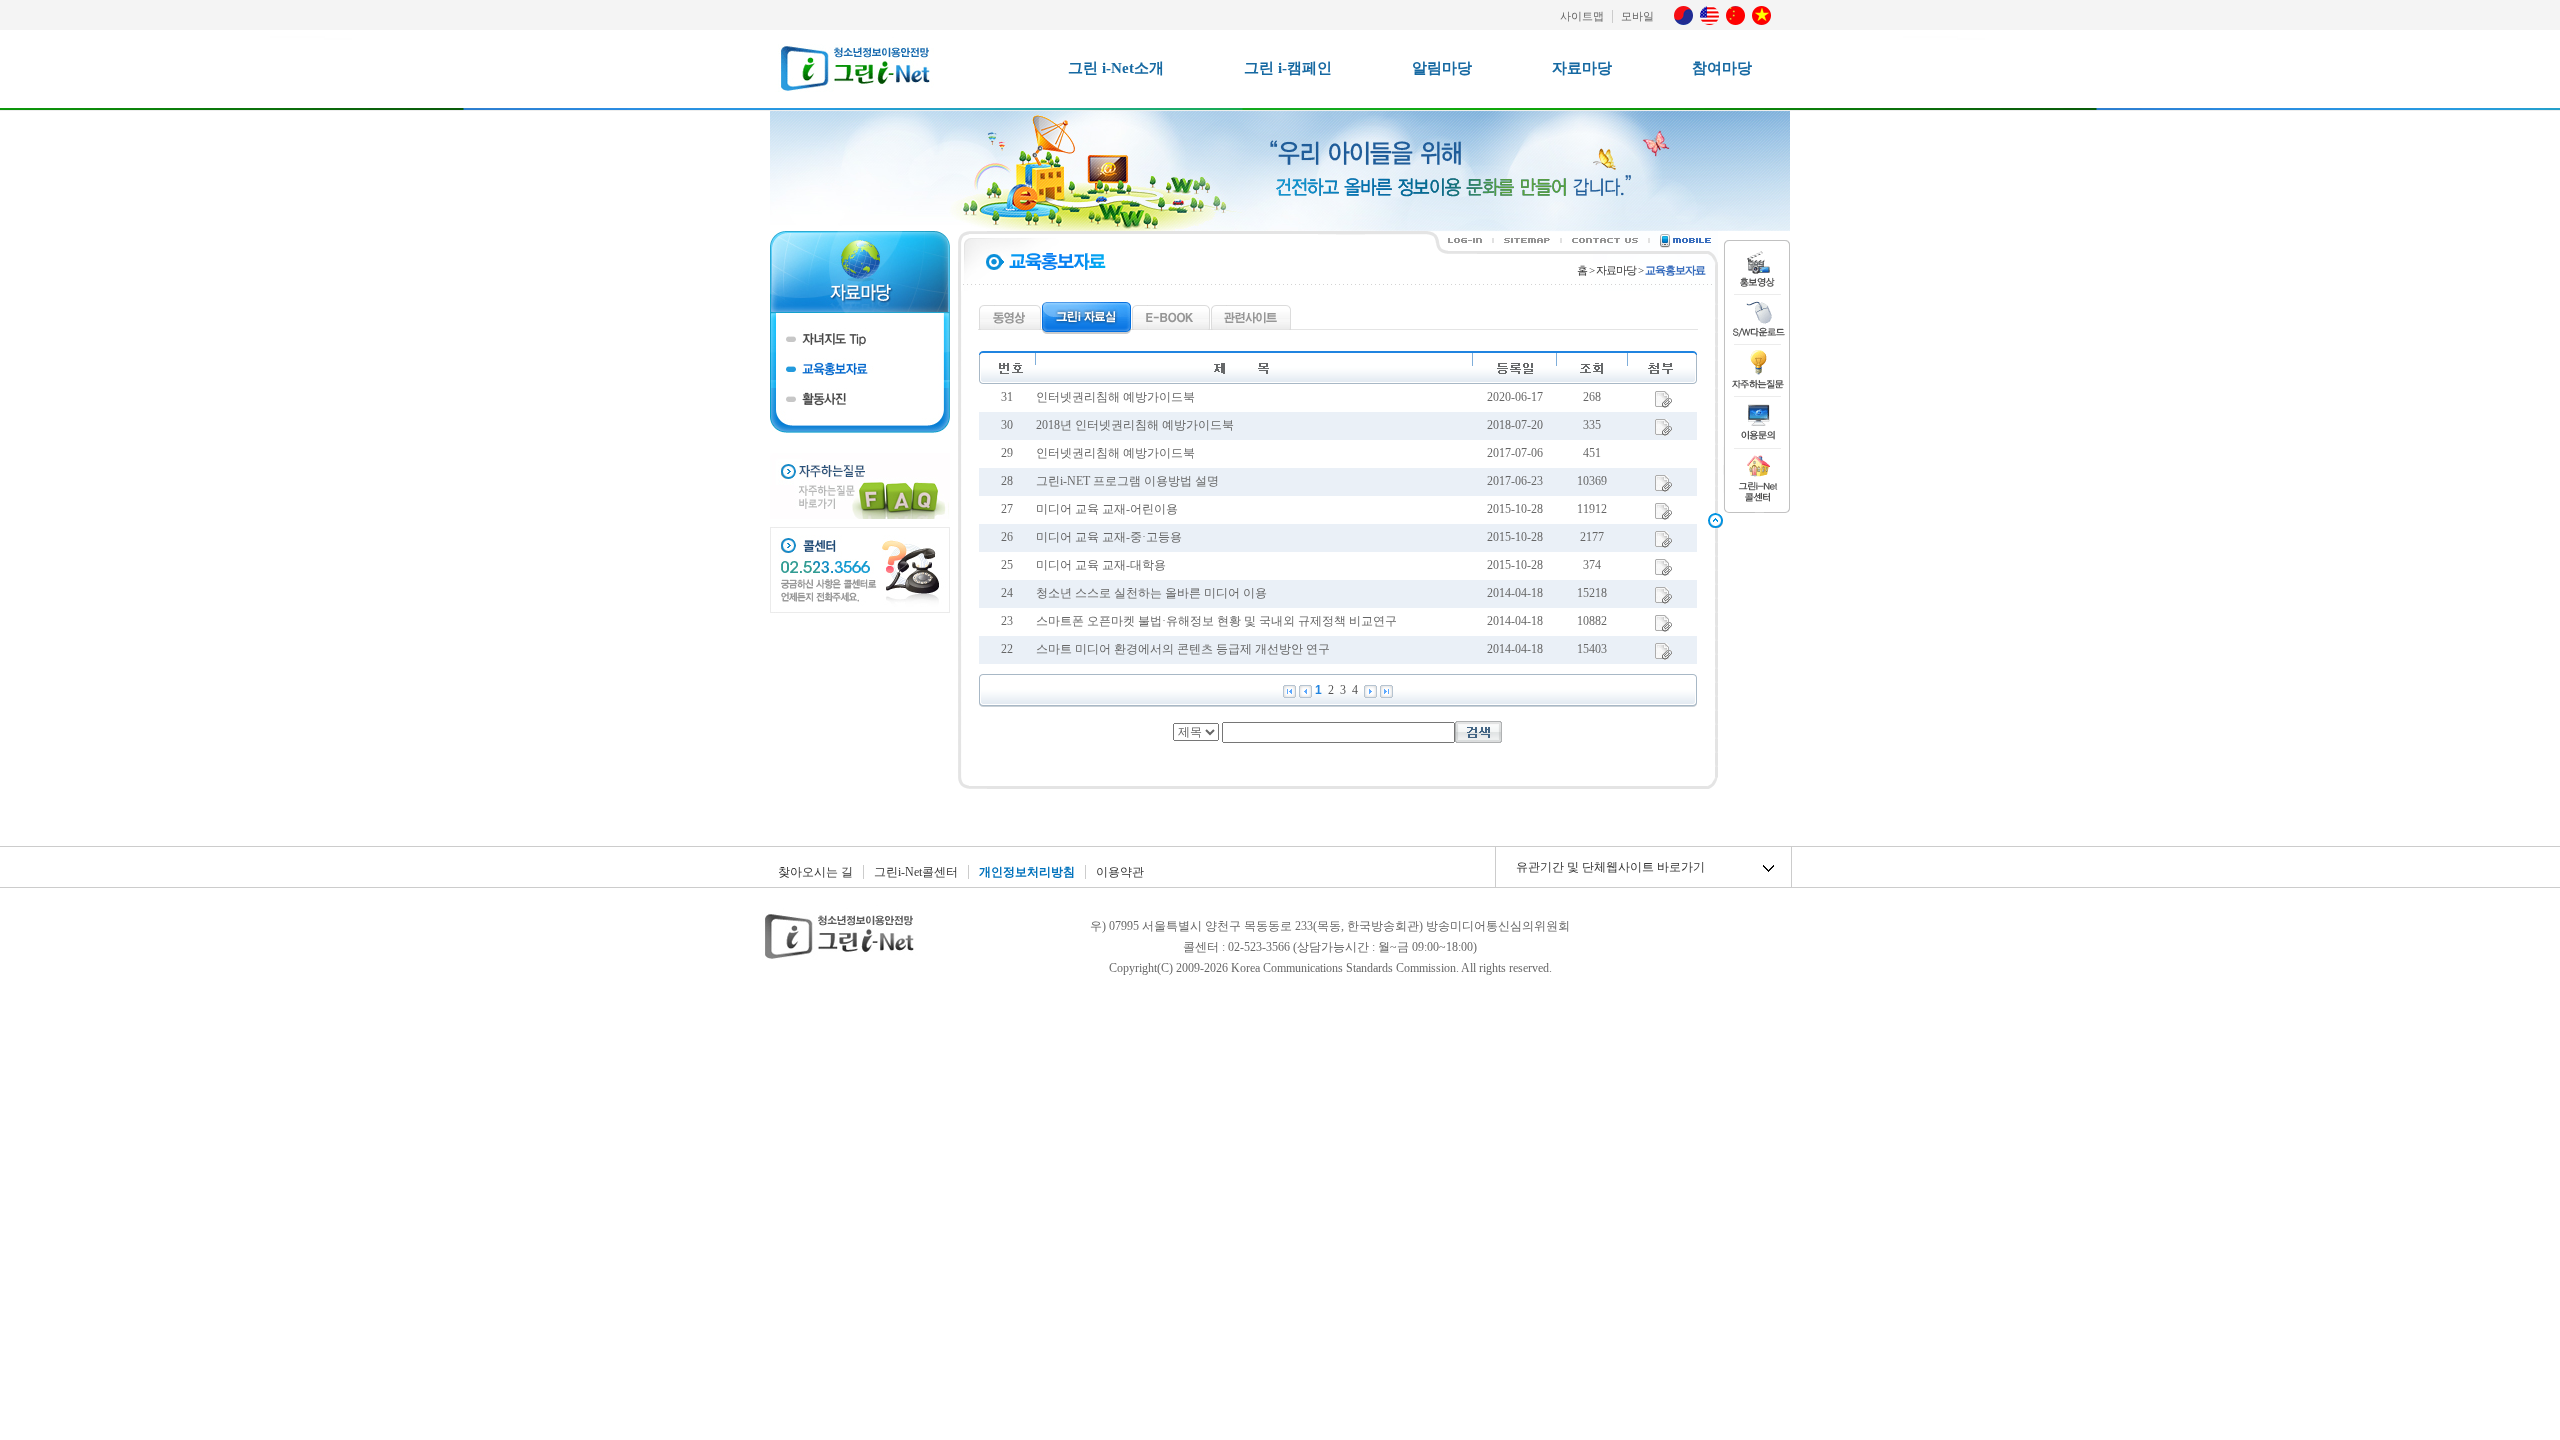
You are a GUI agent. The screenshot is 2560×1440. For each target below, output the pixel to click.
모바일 (1637, 16)
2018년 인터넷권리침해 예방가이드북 (1135, 425)
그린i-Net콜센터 (916, 872)
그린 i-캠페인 (1288, 68)
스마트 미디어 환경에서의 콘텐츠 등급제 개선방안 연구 (1183, 649)
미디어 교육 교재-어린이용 (1107, 509)
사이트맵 (1582, 16)
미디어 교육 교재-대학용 (1101, 565)
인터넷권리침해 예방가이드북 (1115, 397)
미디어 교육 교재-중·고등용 (1109, 537)
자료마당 (1582, 68)
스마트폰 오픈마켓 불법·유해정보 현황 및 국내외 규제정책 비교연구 (1216, 621)
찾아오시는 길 (815, 872)
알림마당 (1442, 68)
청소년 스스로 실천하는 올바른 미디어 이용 (1151, 593)
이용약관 (1120, 872)
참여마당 (1722, 68)
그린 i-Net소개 (1116, 68)
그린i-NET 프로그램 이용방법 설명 (1127, 481)
